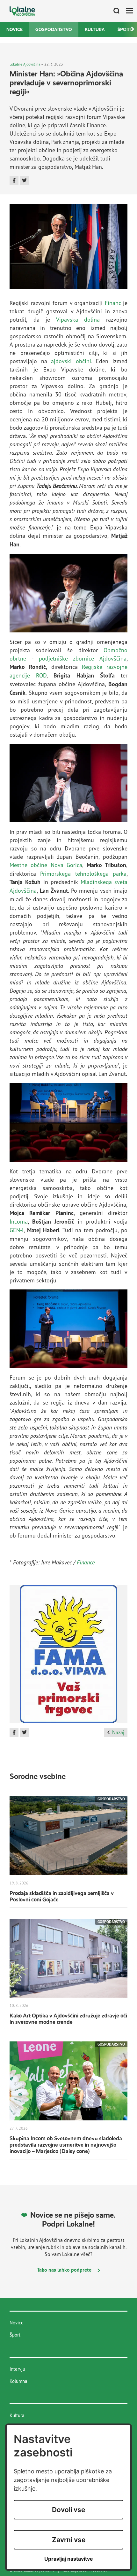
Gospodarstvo (54, 29)
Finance (86, 1562)
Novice (14, 29)
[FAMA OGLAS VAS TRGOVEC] (68, 1656)
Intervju (17, 2369)
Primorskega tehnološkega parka (83, 873)
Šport (15, 2335)
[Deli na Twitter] (25, 180)
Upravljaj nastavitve (69, 2559)
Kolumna (18, 2381)
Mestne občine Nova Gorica (46, 865)
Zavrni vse (69, 2540)
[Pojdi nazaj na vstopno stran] (22, 11)
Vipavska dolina (78, 319)
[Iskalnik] (114, 11)
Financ (113, 303)
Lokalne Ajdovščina (25, 64)
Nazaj (118, 1732)
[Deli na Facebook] (14, 180)
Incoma (19, 1221)
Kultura (95, 29)
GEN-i (17, 1230)
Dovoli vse (68, 2510)
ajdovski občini (71, 361)
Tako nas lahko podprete (65, 2270)
